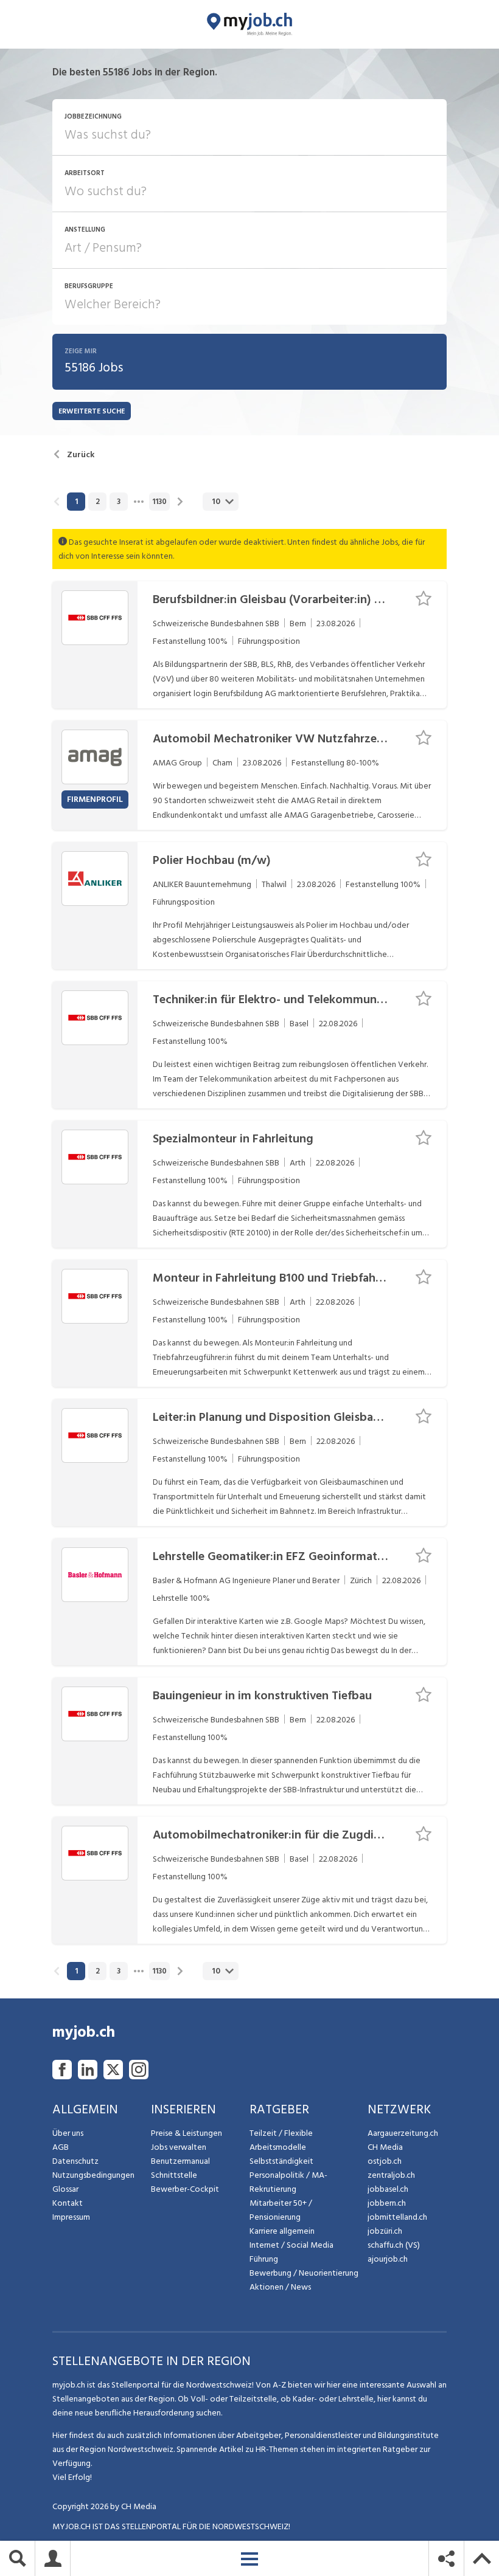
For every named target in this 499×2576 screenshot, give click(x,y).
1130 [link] (159, 502)
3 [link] (119, 502)
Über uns (68, 2133)
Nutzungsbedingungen (93, 2175)
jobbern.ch (387, 2203)
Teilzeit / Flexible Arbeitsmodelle (281, 2140)
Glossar (65, 2189)
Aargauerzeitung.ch (403, 2133)
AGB (61, 2147)
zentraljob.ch (391, 2175)
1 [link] (76, 502)
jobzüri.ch (385, 2231)
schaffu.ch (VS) (394, 2245)
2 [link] (98, 502)
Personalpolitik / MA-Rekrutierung (288, 2182)
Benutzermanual (180, 2161)
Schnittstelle (174, 2175)
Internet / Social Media (291, 2245)
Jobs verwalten (179, 2147)
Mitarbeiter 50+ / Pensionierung (281, 2210)
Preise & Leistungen (187, 2133)
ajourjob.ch (388, 2259)
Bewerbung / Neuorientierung (304, 2273)
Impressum (71, 2217)
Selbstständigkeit (281, 2161)
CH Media (385, 2147)
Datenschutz (75, 2161)
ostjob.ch (385, 2161)
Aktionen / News (280, 2287)
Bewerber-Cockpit (185, 2189)
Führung (264, 2259)
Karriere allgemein (282, 2231)
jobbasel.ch (388, 2189)
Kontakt (68, 2203)
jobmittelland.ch (397, 2217)
